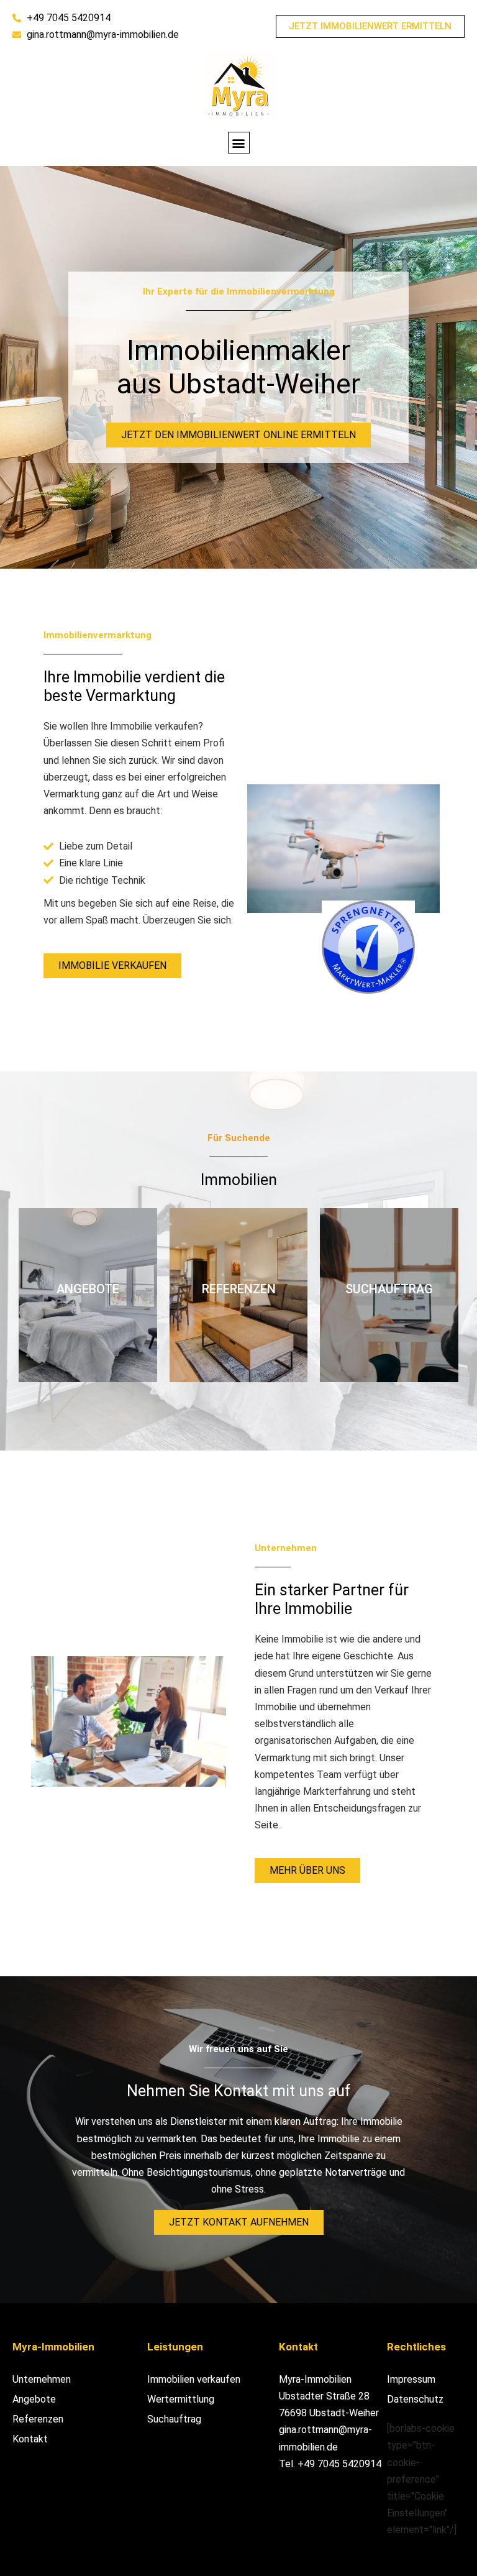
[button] (239, 143)
